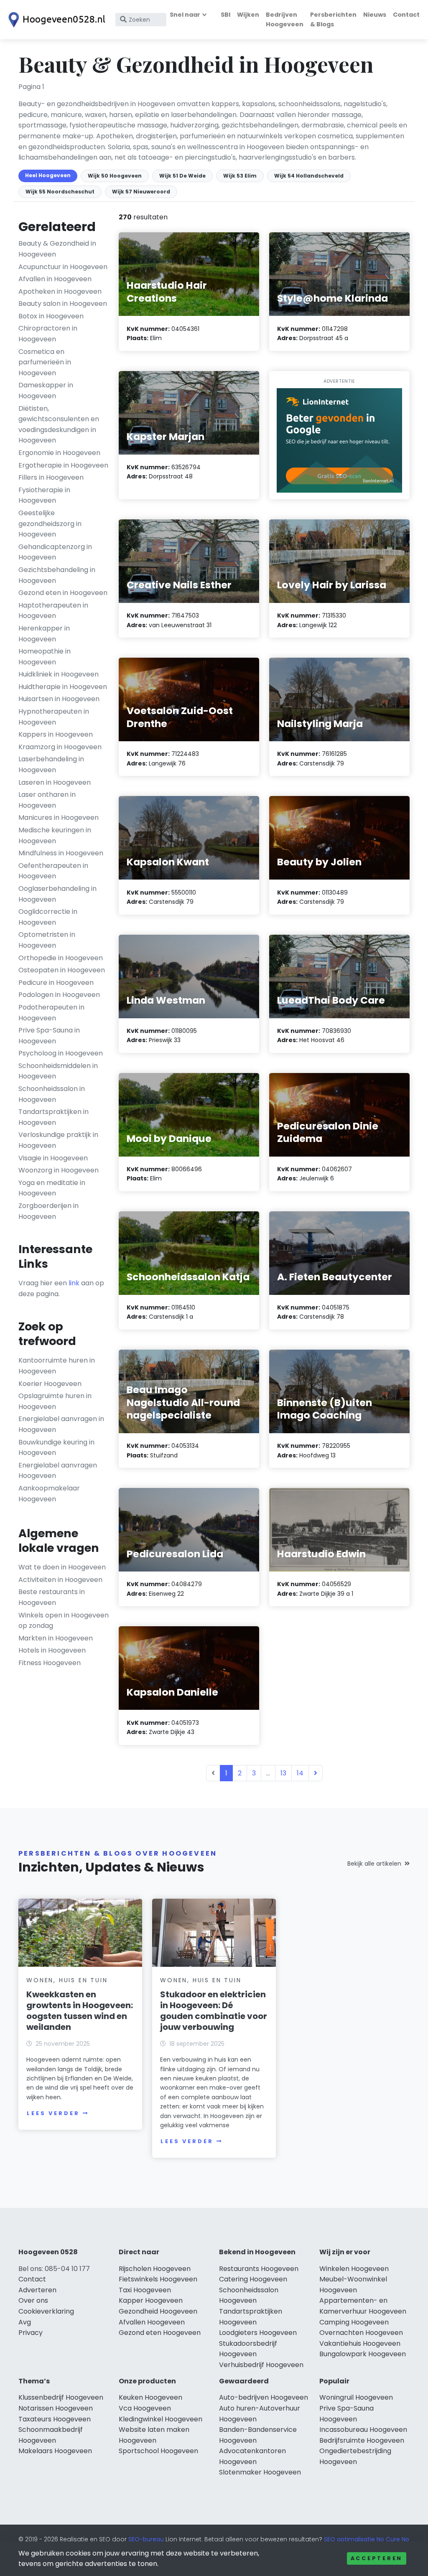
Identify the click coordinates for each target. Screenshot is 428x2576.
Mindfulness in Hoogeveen (61, 853)
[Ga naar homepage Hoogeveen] (55, 20)
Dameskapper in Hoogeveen (46, 390)
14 (300, 1773)
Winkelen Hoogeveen (354, 2269)
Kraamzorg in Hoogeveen (60, 747)
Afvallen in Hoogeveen (55, 279)
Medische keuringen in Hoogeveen (55, 835)
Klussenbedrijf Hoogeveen (61, 2397)
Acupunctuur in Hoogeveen (63, 267)
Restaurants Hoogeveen (259, 2269)
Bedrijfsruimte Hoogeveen (362, 2440)
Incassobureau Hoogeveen (363, 2430)
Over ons (33, 2300)
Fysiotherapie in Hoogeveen (44, 495)
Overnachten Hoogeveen (361, 2333)
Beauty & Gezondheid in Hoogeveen (57, 249)
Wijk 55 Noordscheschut (60, 192)
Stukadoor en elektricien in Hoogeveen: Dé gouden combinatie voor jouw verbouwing (214, 2011)
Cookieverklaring (46, 2311)
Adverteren (37, 2290)
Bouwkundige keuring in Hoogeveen (56, 1448)
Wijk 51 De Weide (182, 176)
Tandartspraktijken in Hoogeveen (53, 1117)
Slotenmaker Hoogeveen (260, 2472)
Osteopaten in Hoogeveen (62, 970)
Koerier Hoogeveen (50, 1384)
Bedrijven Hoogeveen (285, 19)
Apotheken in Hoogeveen (60, 291)
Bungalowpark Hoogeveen (363, 2354)
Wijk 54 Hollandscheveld (309, 176)
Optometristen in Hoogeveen (47, 940)
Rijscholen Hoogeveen (155, 2269)
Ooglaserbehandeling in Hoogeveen (57, 894)
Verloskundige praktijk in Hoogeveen (58, 1140)
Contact (406, 15)
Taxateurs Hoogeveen (55, 2419)
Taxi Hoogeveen (145, 2290)
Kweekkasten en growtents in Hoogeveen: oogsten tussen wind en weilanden (80, 2011)
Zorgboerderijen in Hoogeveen (48, 1211)
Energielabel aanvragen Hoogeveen (58, 1471)
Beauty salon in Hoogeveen (63, 304)
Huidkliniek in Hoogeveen (59, 674)
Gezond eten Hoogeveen (160, 2333)
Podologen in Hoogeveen (59, 995)
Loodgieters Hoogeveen (258, 2333)
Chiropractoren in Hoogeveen (48, 334)
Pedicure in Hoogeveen (56, 983)
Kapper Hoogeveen (151, 2300)
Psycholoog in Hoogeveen (61, 1053)
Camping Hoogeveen (354, 2322)
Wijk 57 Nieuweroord (141, 192)
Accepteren (377, 2558)
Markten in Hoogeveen (56, 1638)
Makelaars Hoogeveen (55, 2451)
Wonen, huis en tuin (67, 1980)
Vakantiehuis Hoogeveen (360, 2343)
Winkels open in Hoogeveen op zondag (64, 1621)
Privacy (31, 2333)
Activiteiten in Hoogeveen (60, 1580)
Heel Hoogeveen (48, 175)
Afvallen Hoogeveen (152, 2322)
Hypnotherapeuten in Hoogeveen (54, 717)
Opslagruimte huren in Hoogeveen (55, 1401)
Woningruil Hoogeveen (356, 2397)
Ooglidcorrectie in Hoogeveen (48, 917)
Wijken (248, 15)
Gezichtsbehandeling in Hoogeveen (57, 575)
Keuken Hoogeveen (150, 2397)
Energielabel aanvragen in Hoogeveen (61, 1424)
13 (283, 1773)
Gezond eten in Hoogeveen (63, 593)
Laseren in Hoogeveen (55, 782)
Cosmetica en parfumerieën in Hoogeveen (45, 362)
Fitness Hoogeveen (50, 1663)
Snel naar (185, 15)
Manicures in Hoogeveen (59, 818)
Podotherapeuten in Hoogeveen (51, 1013)
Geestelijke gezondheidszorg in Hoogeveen (50, 524)
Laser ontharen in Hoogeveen (47, 800)
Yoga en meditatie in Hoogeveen (52, 1188)
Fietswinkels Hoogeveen (158, 2279)
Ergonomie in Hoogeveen (59, 453)
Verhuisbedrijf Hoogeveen (261, 2365)
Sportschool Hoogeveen (158, 2451)
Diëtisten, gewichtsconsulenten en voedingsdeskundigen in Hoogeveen (59, 425)
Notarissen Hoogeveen (56, 2408)
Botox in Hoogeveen (51, 316)
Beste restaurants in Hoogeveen (52, 1597)
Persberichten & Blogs (333, 19)
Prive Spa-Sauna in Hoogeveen (49, 1036)
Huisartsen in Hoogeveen (59, 699)
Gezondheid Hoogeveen (158, 2311)
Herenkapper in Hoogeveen (44, 634)
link (74, 1283)
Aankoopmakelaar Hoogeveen (49, 1494)
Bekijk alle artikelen (374, 1864)
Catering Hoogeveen (253, 2279)
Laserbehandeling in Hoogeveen (51, 764)
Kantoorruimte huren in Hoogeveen (57, 1366)
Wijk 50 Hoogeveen (115, 176)
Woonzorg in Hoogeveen (59, 1170)
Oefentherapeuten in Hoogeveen (53, 871)
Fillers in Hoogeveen (51, 477)
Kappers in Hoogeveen (56, 734)
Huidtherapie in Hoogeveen (63, 687)
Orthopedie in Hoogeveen (61, 958)
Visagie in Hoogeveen (53, 1158)
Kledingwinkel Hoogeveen (160, 2419)
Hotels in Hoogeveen (52, 1650)
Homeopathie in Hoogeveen (45, 657)
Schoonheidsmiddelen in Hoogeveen (58, 1071)
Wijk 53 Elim (240, 176)
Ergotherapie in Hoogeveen (63, 465)
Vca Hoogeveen (145, 2408)
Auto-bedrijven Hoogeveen (264, 2397)
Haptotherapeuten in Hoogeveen (53, 611)
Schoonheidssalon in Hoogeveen (52, 1094)
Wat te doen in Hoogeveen (62, 1567)
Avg (25, 2322)
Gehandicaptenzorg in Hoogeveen (55, 552)
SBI (225, 15)
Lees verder (53, 2113)
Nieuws (375, 15)
